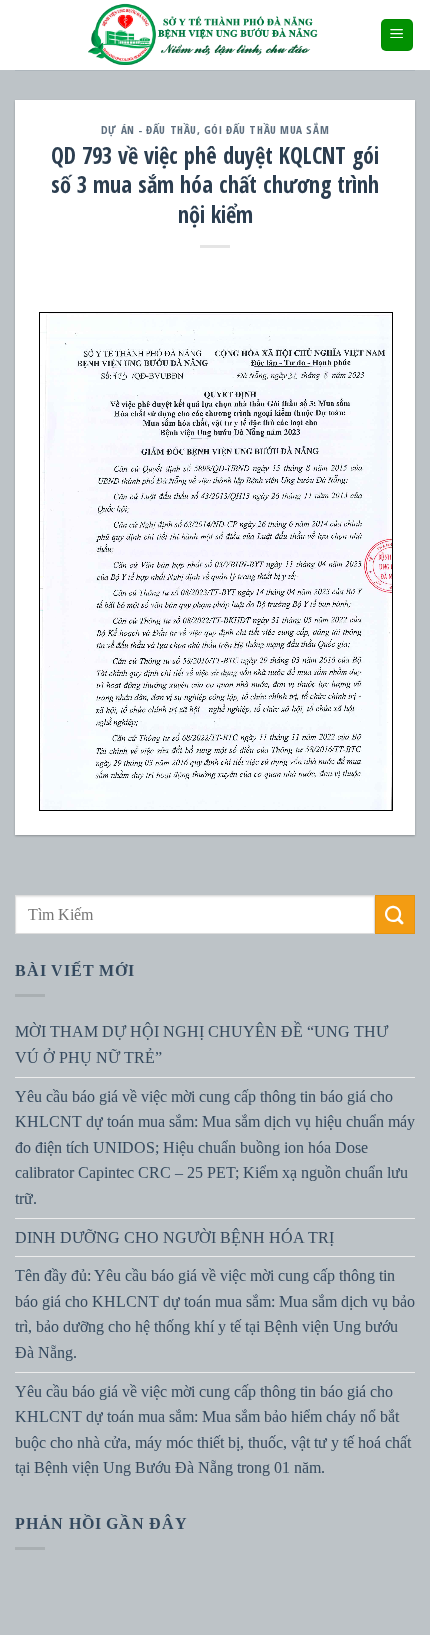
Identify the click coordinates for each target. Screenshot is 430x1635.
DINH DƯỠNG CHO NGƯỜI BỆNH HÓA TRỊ (174, 1237)
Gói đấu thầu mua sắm (266, 129)
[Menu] (397, 35)
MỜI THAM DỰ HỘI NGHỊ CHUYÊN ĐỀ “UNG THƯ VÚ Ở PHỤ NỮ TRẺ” (201, 1045)
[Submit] (395, 914)
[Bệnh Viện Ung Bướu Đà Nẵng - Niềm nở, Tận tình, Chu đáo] (203, 35)
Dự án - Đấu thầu (149, 129)
